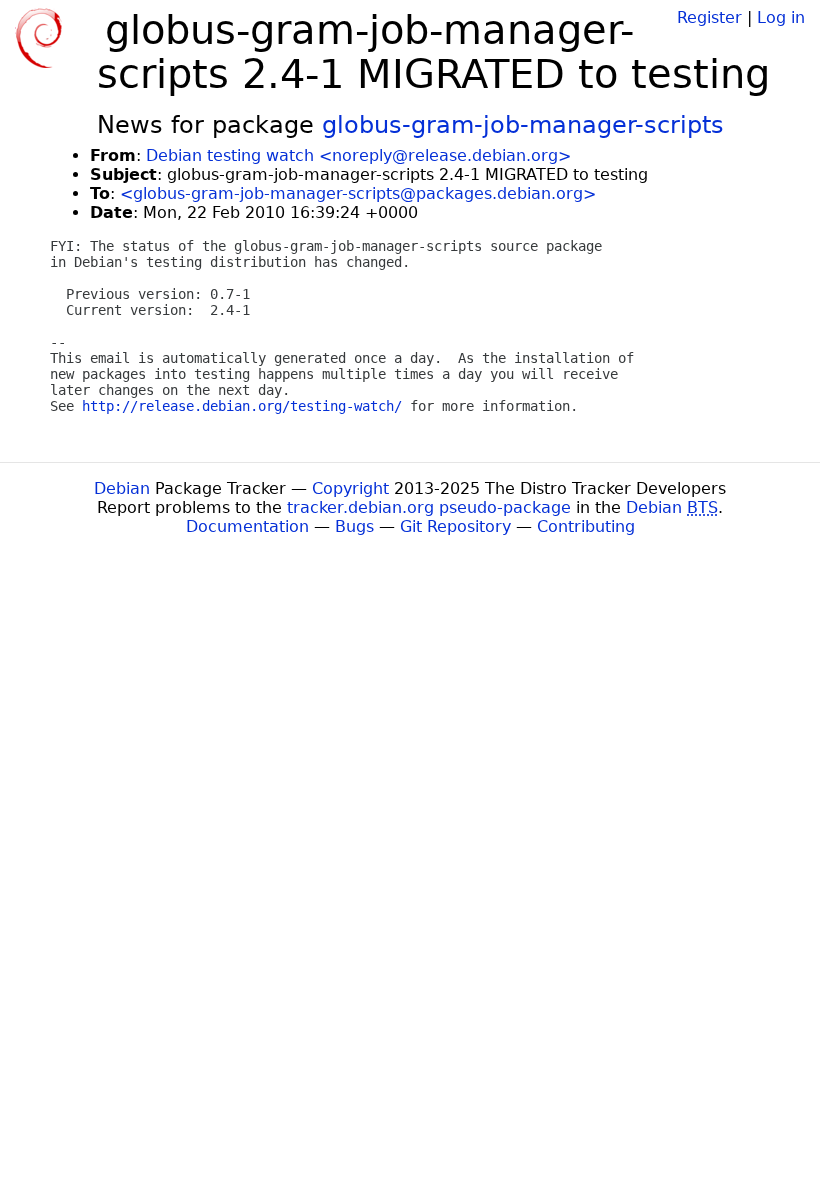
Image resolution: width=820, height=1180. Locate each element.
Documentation (247, 526)
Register (709, 17)
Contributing (586, 526)
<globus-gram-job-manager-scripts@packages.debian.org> (358, 193)
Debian (122, 488)
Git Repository (455, 526)
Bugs (354, 526)
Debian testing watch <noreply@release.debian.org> (358, 155)
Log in (781, 17)
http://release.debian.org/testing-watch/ (242, 406)
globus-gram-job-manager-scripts (523, 125)
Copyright (350, 488)
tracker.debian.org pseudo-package (429, 507)
